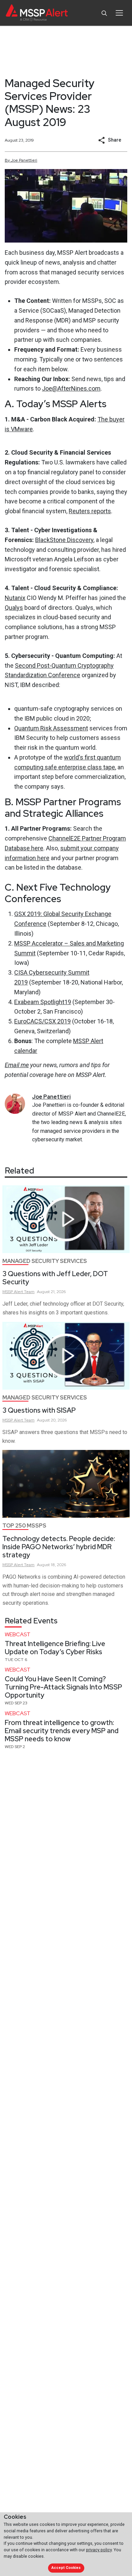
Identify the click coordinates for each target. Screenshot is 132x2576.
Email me (17, 1065)
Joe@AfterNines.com (71, 388)
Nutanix (15, 598)
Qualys (14, 608)
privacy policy (99, 2550)
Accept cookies (66, 2568)
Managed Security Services (45, 1261)
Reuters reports (90, 511)
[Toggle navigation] (119, 13)
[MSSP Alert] (37, 13)
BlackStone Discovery (64, 540)
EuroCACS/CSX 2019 (42, 1021)
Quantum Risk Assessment (51, 728)
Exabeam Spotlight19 (43, 1002)
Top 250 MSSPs (24, 1526)
